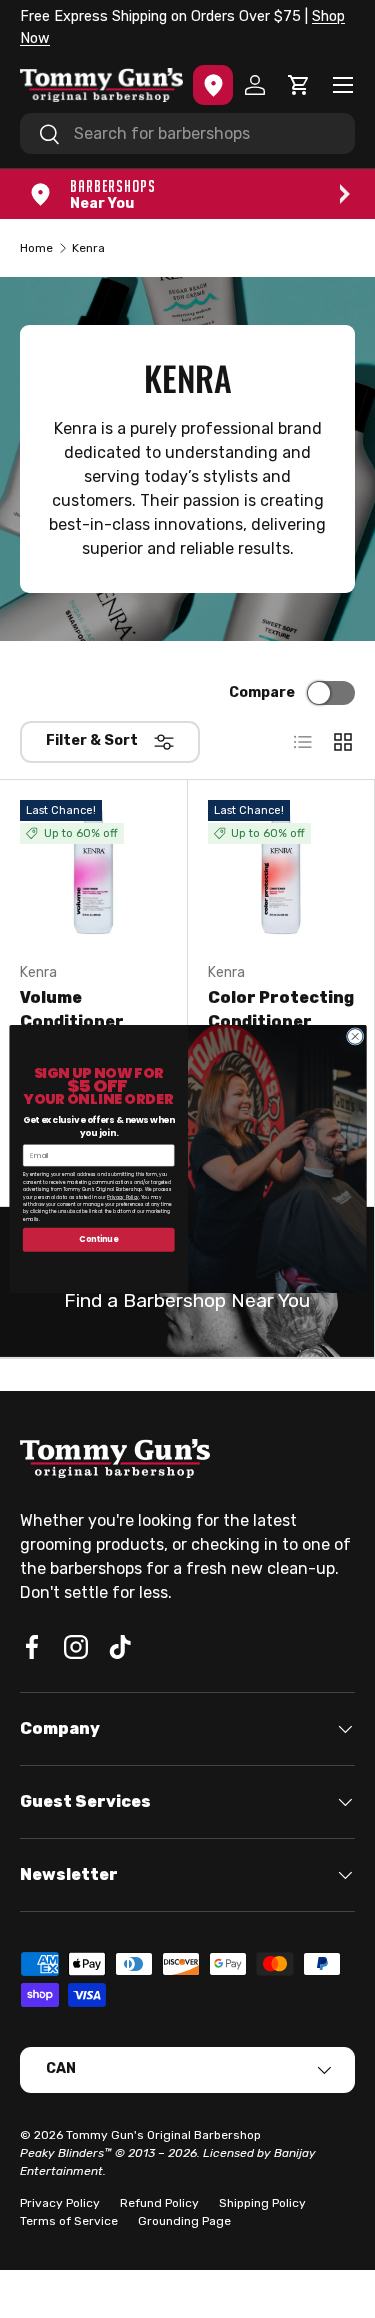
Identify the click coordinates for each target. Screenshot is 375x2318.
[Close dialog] (355, 1037)
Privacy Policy (123, 1197)
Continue (98, 1239)
